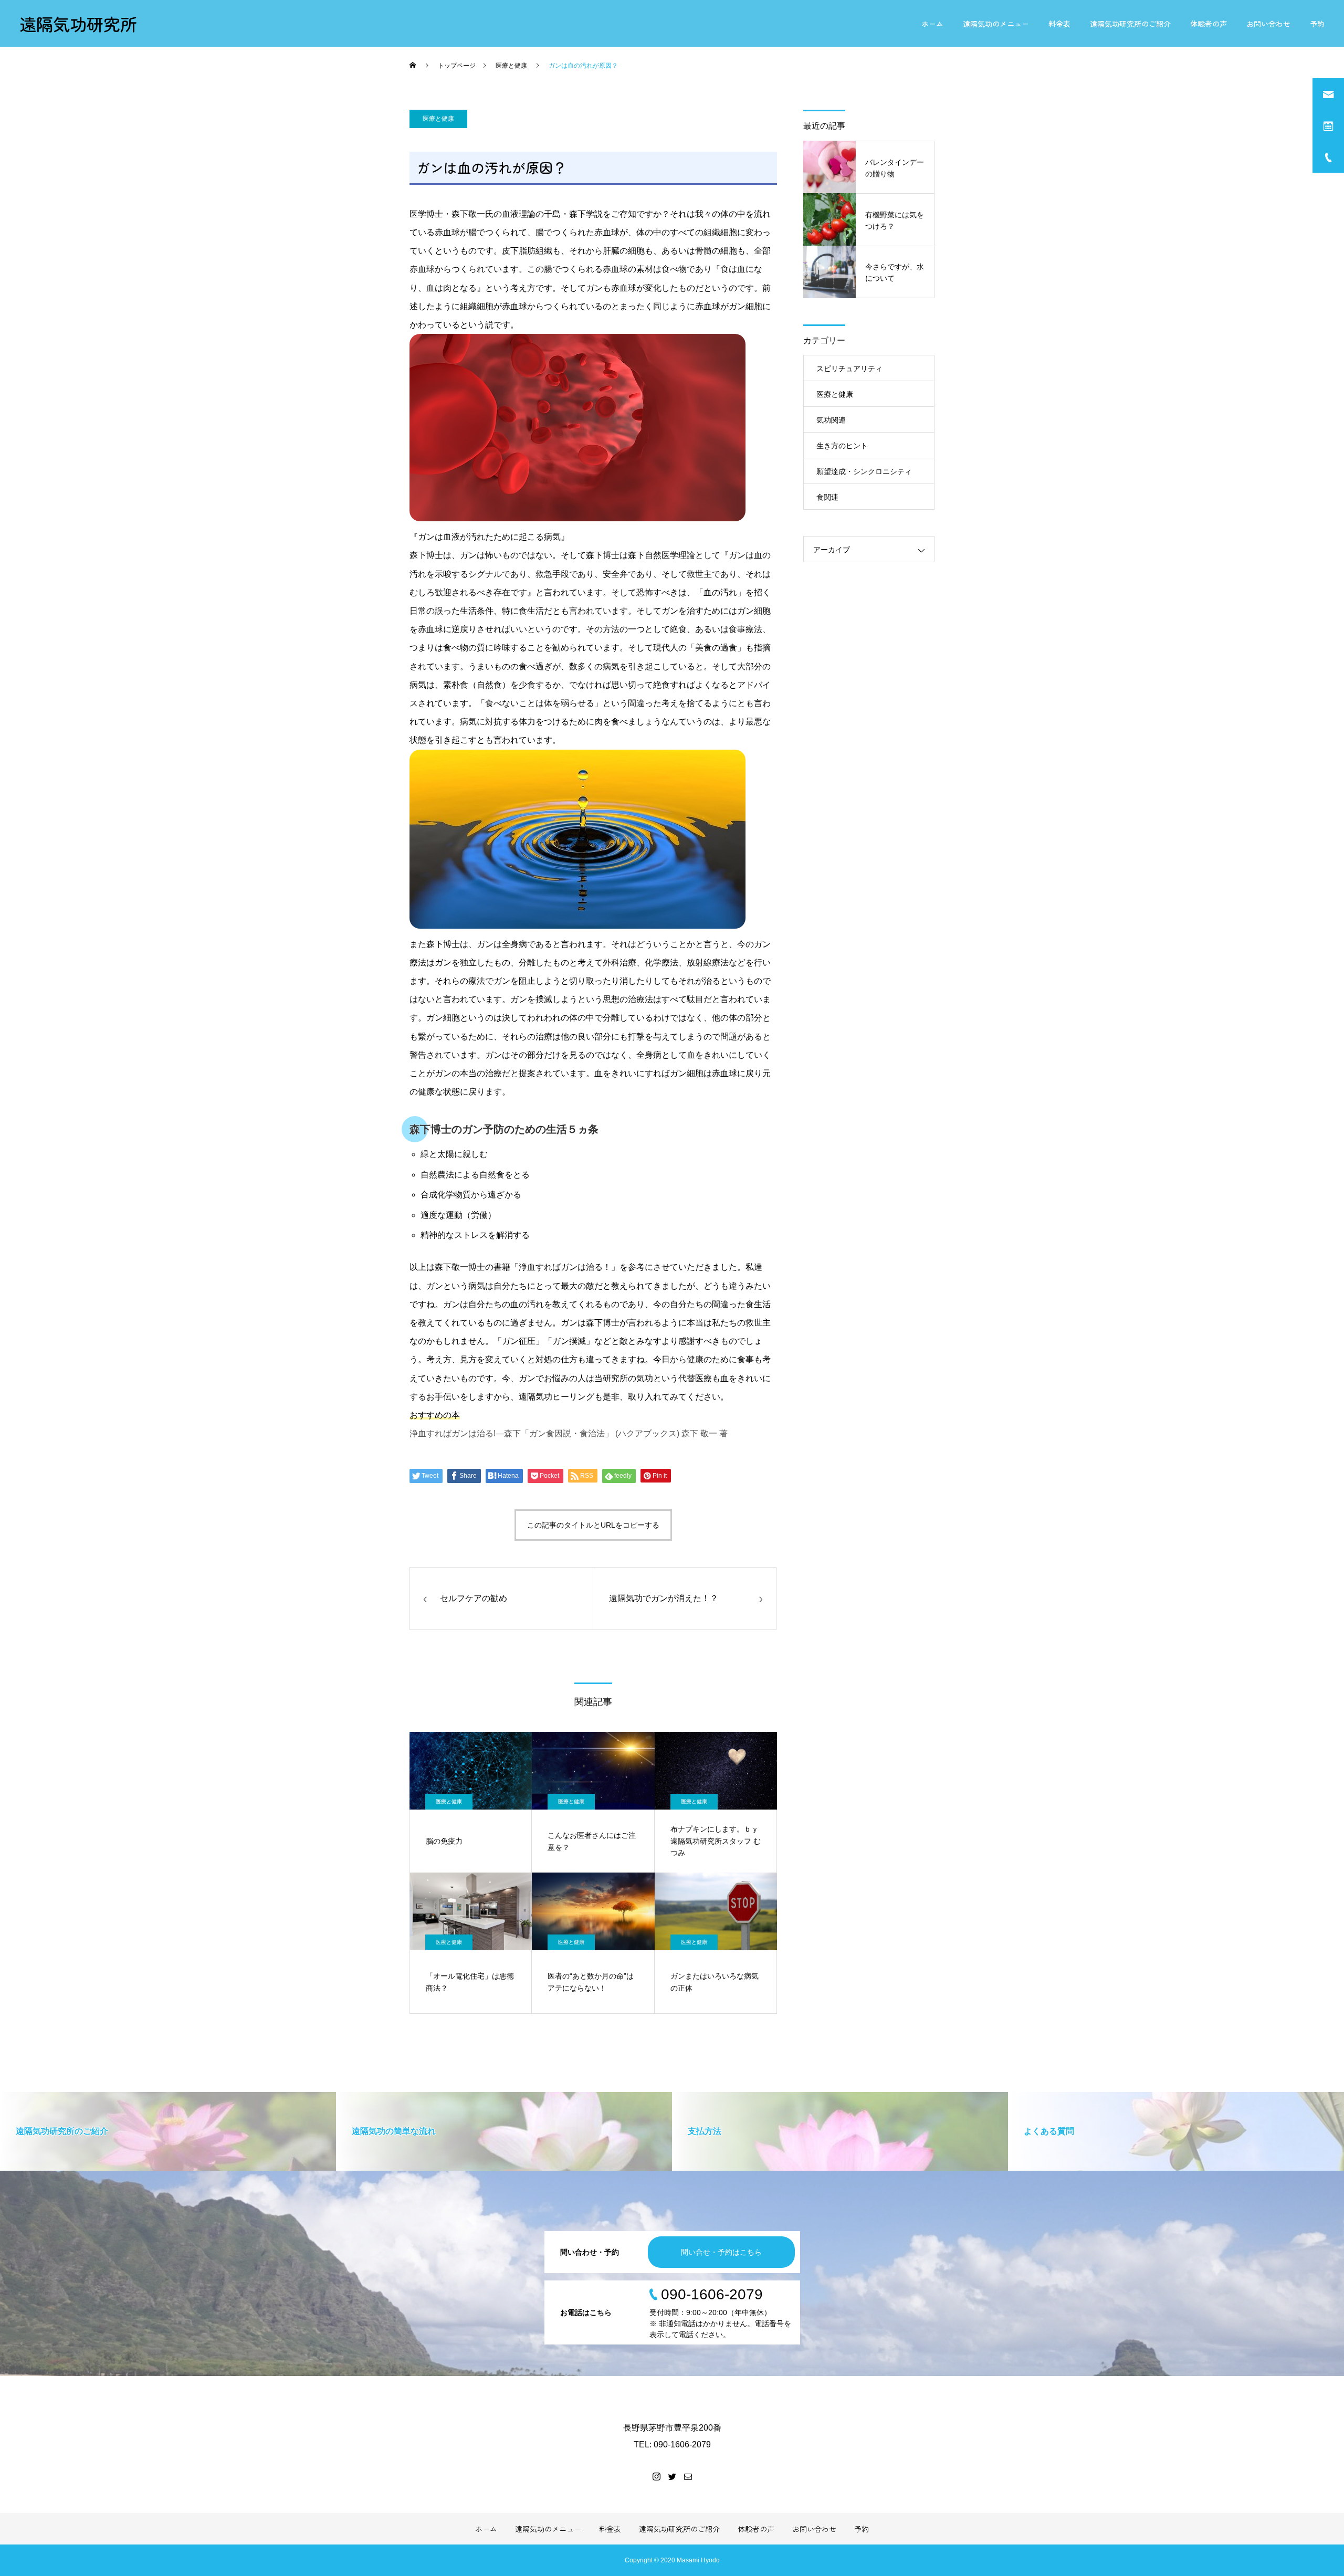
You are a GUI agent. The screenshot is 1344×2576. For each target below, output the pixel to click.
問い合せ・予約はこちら (721, 2252)
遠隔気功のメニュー (996, 24)
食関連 (827, 497)
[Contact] (688, 2476)
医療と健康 (438, 119)
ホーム (932, 24)
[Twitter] (672, 2476)
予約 (1317, 24)
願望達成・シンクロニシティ (864, 471)
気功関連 (831, 420)
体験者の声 (1209, 24)
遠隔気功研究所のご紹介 (1130, 24)
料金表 (1059, 24)
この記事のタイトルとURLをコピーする (593, 1525)
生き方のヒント (842, 446)
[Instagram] (656, 2476)
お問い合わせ (1268, 24)
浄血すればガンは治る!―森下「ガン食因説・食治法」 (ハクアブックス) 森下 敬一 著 (569, 1433)
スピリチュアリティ (849, 369)
